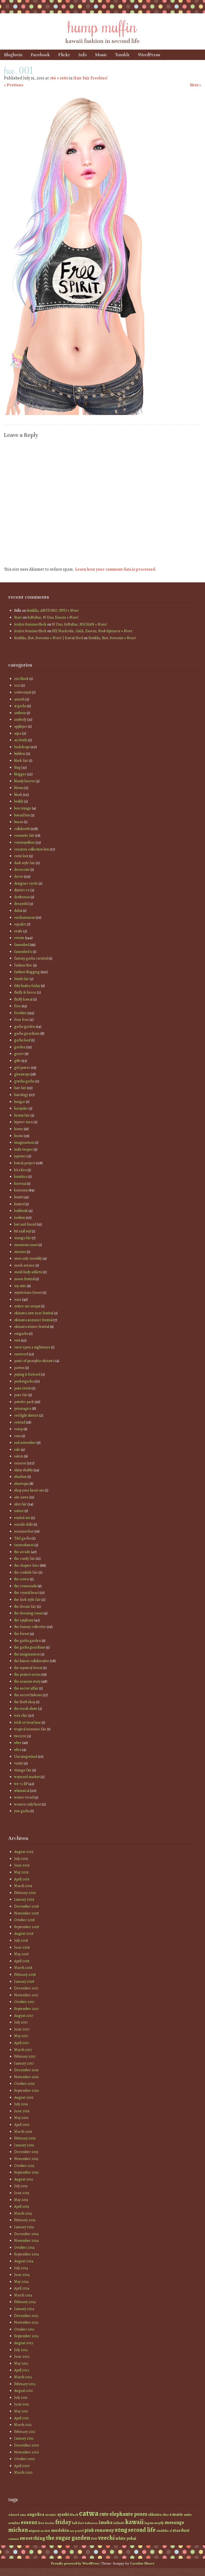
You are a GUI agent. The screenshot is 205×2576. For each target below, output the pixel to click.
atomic (51, 2515)
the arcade (22, 1552)
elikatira (155, 2515)
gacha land (22, 1040)
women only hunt (28, 1804)
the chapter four (27, 1565)
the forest (22, 1634)
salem (19, 1456)
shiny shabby (23, 1470)
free (17, 1006)
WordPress (149, 55)
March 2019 (23, 1886)
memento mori (26, 1245)
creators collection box (32, 849)
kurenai (20, 1184)
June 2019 (22, 1865)
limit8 (18, 1197)
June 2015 (22, 2193)
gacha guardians (27, 1033)
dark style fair (25, 863)
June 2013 (22, 2357)
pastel (79, 2531)
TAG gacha (22, 1538)
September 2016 (26, 2091)
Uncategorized (26, 1757)
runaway (104, 2530)
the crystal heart (26, 1593)
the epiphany (24, 1620)
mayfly (159, 2523)
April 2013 (22, 2370)
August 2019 (24, 1852)
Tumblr (122, 55)
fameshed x (23, 952)
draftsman (22, 897)
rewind (20, 1422)
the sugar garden (68, 2538)
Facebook (40, 55)
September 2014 (27, 2254)
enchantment (25, 918)
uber (18, 1743)
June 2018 (22, 1947)
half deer (78, 2523)
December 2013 (26, 2316)
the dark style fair (27, 1600)
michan (18, 2530)
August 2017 (24, 2016)
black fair (21, 761)
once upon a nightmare (32, 1347)
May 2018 (21, 1954)
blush (18, 795)
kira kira (20, 1170)
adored (14, 2515)
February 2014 (25, 2302)
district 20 (22, 890)
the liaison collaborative (32, 1661)
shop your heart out (29, 1490)
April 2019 (22, 1879)
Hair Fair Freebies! (90, 78)
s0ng (121, 2530)
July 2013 (21, 2350)
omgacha (21, 1334)
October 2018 (24, 1920)
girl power (22, 1068)
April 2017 (22, 2043)
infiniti (119, 2523)
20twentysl (23, 692)
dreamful (21, 904)
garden (20, 1047)
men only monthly (28, 1258)
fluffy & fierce (25, 992)
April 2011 (21, 2418)
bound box (22, 815)
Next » (195, 85)
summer (14, 2539)
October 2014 (24, 2248)
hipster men (23, 1122)
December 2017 (26, 1988)
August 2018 (24, 1934)
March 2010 (23, 2472)
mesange (174, 2522)
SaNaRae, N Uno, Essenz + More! (53, 617)
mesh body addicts (28, 1272)
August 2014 (24, 2261)
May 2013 (21, 2363)
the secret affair (26, 1688)
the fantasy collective (30, 1627)
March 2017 (23, 2050)
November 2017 (26, 1995)
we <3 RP (21, 1784)
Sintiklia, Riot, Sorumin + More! (112, 638)
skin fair (20, 1504)
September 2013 (26, 2336)
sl (171, 2531)
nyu (72, 2531)
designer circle (26, 883)
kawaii (134, 2522)
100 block (21, 679)
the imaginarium (27, 1654)
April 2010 (22, 2466)
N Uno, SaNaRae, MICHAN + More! (80, 624)
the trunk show (26, 1709)
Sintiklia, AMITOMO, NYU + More (53, 610)
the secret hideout (28, 1695)
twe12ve (20, 1736)
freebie (50, 2523)
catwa (89, 2513)
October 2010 (25, 2459)
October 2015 (24, 2166)
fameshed (22, 945)
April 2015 (22, 2206)
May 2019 (21, 1872)
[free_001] (79, 414)
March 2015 (23, 2213)
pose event (22, 1388)
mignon (34, 2531)
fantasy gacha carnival (31, 958)
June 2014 (22, 2275)
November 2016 (26, 2077)
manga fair (23, 1238)
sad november (25, 1443)
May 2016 (21, 2118)
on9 (17, 1340)
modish (45, 2531)
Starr (18, 617)
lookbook (21, 1211)
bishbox (20, 754)
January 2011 (24, 2438)
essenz (29, 2522)
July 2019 (21, 1859)
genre (19, 1054)
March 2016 (23, 2132)
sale (17, 1450)
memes (20, 1252)
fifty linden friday (27, 986)
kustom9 (21, 1190)
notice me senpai (27, 1306)
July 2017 (21, 2022)
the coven (22, 1579)
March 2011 (23, 2425)
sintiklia (163, 2531)
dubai (18, 911)
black (74, 2515)
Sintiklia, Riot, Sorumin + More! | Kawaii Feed (48, 638)
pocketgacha (24, 1381)
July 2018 (21, 1940)
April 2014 (22, 2288)
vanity (19, 1763)
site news (21, 1497)
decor (19, 876)
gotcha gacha (24, 1081)
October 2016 (24, 2084)
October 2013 (24, 2329)
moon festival (24, 1279)
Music (101, 55)
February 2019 (25, 1893)
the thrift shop (25, 1702)
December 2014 (26, 2234)
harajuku (21, 1108)
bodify (19, 801)
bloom (19, 788)
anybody (20, 719)
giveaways (22, 1074)
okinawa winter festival (32, 1327)
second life (142, 2530)
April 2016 (22, 2125)
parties (19, 1368)
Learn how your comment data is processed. (116, 569)
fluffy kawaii (23, 999)
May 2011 (21, 2411)
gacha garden (25, 1027)
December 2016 (26, 2070)
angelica (36, 2514)
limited (19, 1204)
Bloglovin (13, 55)
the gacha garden (27, 1641)
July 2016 (21, 2104)
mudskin (60, 2530)
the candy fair (25, 1559)
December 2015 (26, 2152)
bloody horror (25, 781)
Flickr (64, 55)
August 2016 (24, 2097)
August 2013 (24, 2343)
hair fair (20, 1088)
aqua (18, 733)
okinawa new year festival (34, 1313)
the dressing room (28, 1613)
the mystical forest (28, 1668)
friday (63, 2522)
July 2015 (21, 2186)
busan (19, 822)
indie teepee (23, 1149)
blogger (20, 774)
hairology (21, 1095)
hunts (19, 1136)
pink (89, 2530)
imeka (106, 2522)
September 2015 (26, 2172)
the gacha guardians (30, 1647)
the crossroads (25, 1586)
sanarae (20, 1463)
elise (165, 2515)
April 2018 (22, 1961)
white (121, 2538)
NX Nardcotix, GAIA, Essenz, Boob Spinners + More (92, 631)
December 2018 (26, 1906)
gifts (17, 1061)
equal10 (20, 924)
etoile (18, 931)
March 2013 (23, 2377)
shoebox (20, 1477)
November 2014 (26, 2241)
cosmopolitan (24, 842)
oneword (21, 1354)
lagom (149, 2523)
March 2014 (23, 2295)
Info (83, 55)
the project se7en (27, 1674)
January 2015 (24, 2227)
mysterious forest (28, 1293)
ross (17, 1436)
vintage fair (23, 1770)
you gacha (22, 1811)
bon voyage (23, 808)
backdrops (22, 747)
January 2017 (24, 2063)
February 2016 (25, 2138)
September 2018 (27, 1927)
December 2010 (27, 2445)
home (19, 1129)
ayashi (63, 2514)
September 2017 (26, 2009)
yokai (131, 2538)
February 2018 (25, 1975)
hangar (20, 1102)
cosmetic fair (24, 835)
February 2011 (25, 2432)
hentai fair (22, 1115)
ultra (18, 1750)
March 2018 (23, 1968)
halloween (91, 2523)
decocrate (22, 870)
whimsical (22, 1791)
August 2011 (23, 2391)
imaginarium (24, 1142)
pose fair (21, 1395)
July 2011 (21, 2398)
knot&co (21, 1177)
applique (21, 726)
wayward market (27, 1777)
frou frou (21, 1020)
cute (104, 2514)
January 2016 (24, 2145)
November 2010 (27, 2452)
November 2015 (26, 2159)
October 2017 (24, 2002)
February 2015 (25, 2220)
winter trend (24, 1797)
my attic (20, 1286)
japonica (20, 1156)
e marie (176, 2514)
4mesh (19, 699)
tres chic (21, 1716)
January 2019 (24, 1899)
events (19, 938)
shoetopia (21, 1484)
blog (17, 767)
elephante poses (128, 2514)
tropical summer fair (30, 1729)
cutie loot (21, 856)
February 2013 (25, 2384)
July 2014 (21, 2268)
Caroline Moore (142, 2563)
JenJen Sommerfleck (30, 624)
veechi (106, 2538)
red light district (26, 1415)
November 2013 (26, 2322)
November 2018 (26, 1913)
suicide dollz (23, 1524)
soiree (19, 1511)
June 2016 (22, 2111)
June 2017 (22, 2029)
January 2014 (24, 2309)
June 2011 (22, 2404)
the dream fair (25, 1607)
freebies (20, 1013)
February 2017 (25, 2056)
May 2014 (21, 2282)
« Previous (14, 85)
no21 (18, 1299)
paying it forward (27, 1374)
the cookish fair (26, 1572)
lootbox (20, 1218)
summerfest (24, 1531)
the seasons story (27, 1681)
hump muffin (102, 26)
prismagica (23, 1408)
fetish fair (21, 979)
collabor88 (22, 829)
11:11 (17, 685)
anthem (20, 713)
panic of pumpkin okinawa (34, 1361)
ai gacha (20, 706)
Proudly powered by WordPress (75, 2563)
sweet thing (32, 2538)
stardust (181, 2530)
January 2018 (24, 1982)
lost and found (25, 1224)
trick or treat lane (27, 1722)
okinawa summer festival (33, 1320)
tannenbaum (24, 1545)
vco (94, 2538)
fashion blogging (27, 972)
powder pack (24, 1402)
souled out (22, 1518)
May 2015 (21, 2200)
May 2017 (21, 2036)
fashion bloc (23, 965)
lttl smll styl (23, 1231)
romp (18, 1429)
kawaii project (25, 1163)
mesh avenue (24, 1265)
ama (23, 2515)
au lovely (21, 740)
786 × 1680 (59, 78)
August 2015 (24, 2179)
